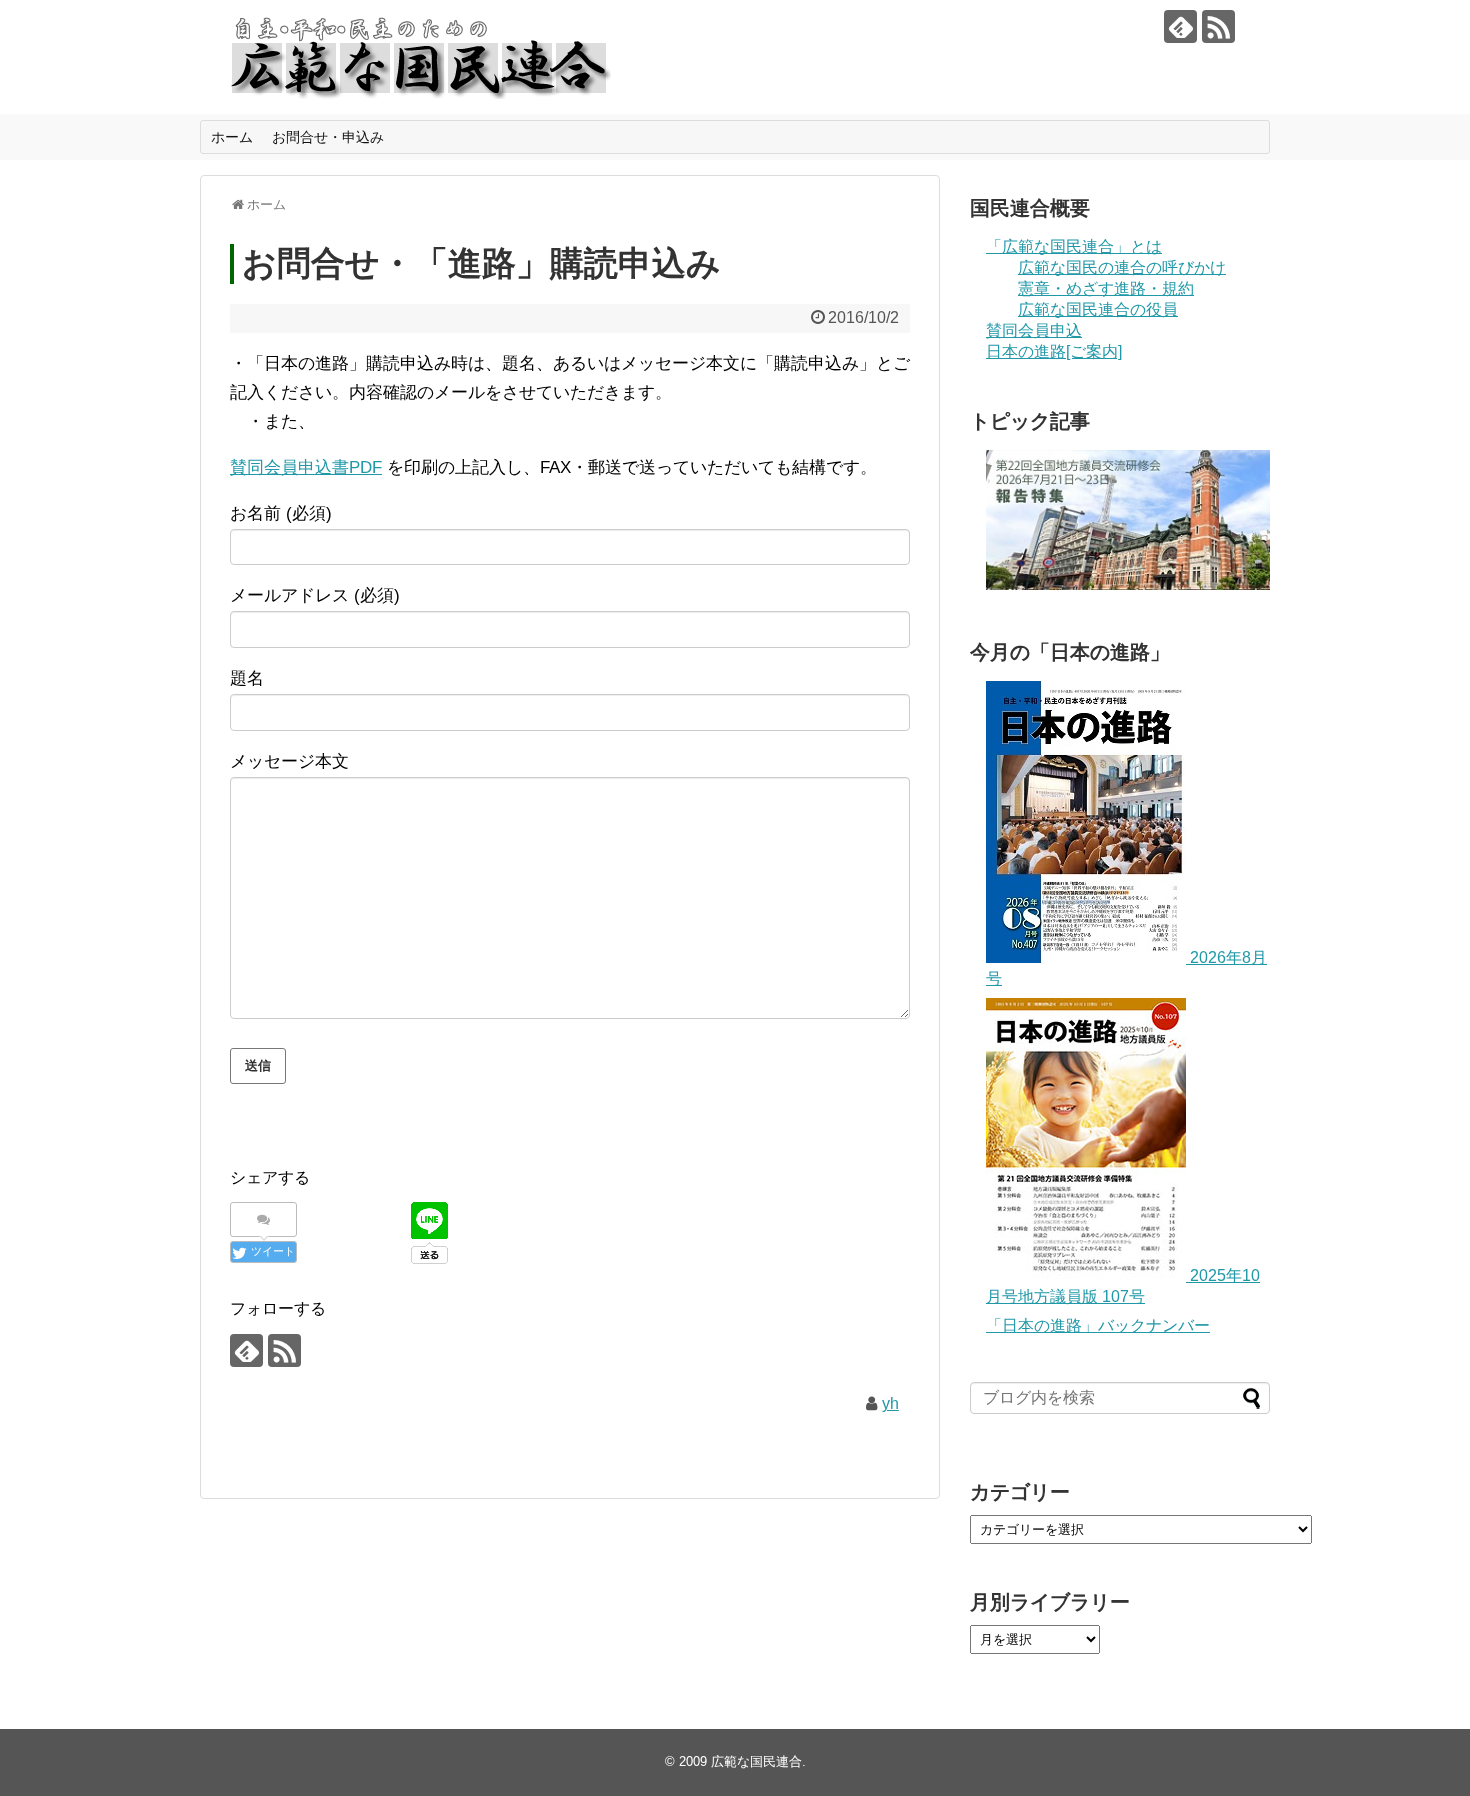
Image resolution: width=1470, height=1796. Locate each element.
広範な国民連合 (756, 1761)
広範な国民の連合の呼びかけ (1122, 267)
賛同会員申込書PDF (306, 467)
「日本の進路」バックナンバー (1098, 1325)
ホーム (232, 137)
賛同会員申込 (1034, 330)
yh (890, 1403)
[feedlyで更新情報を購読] (1180, 26)
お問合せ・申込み (328, 137)
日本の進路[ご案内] (1054, 351)
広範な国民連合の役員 (1098, 309)
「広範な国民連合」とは (1074, 246)
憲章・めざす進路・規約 (1106, 288)
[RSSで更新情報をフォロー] (1218, 26)
